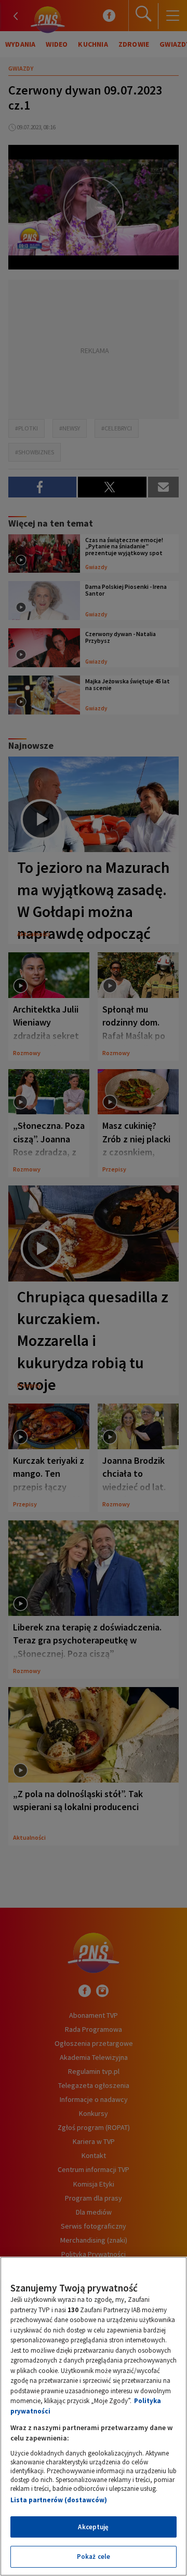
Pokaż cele (94, 2557)
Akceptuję (93, 2527)
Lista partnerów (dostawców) (59, 2500)
